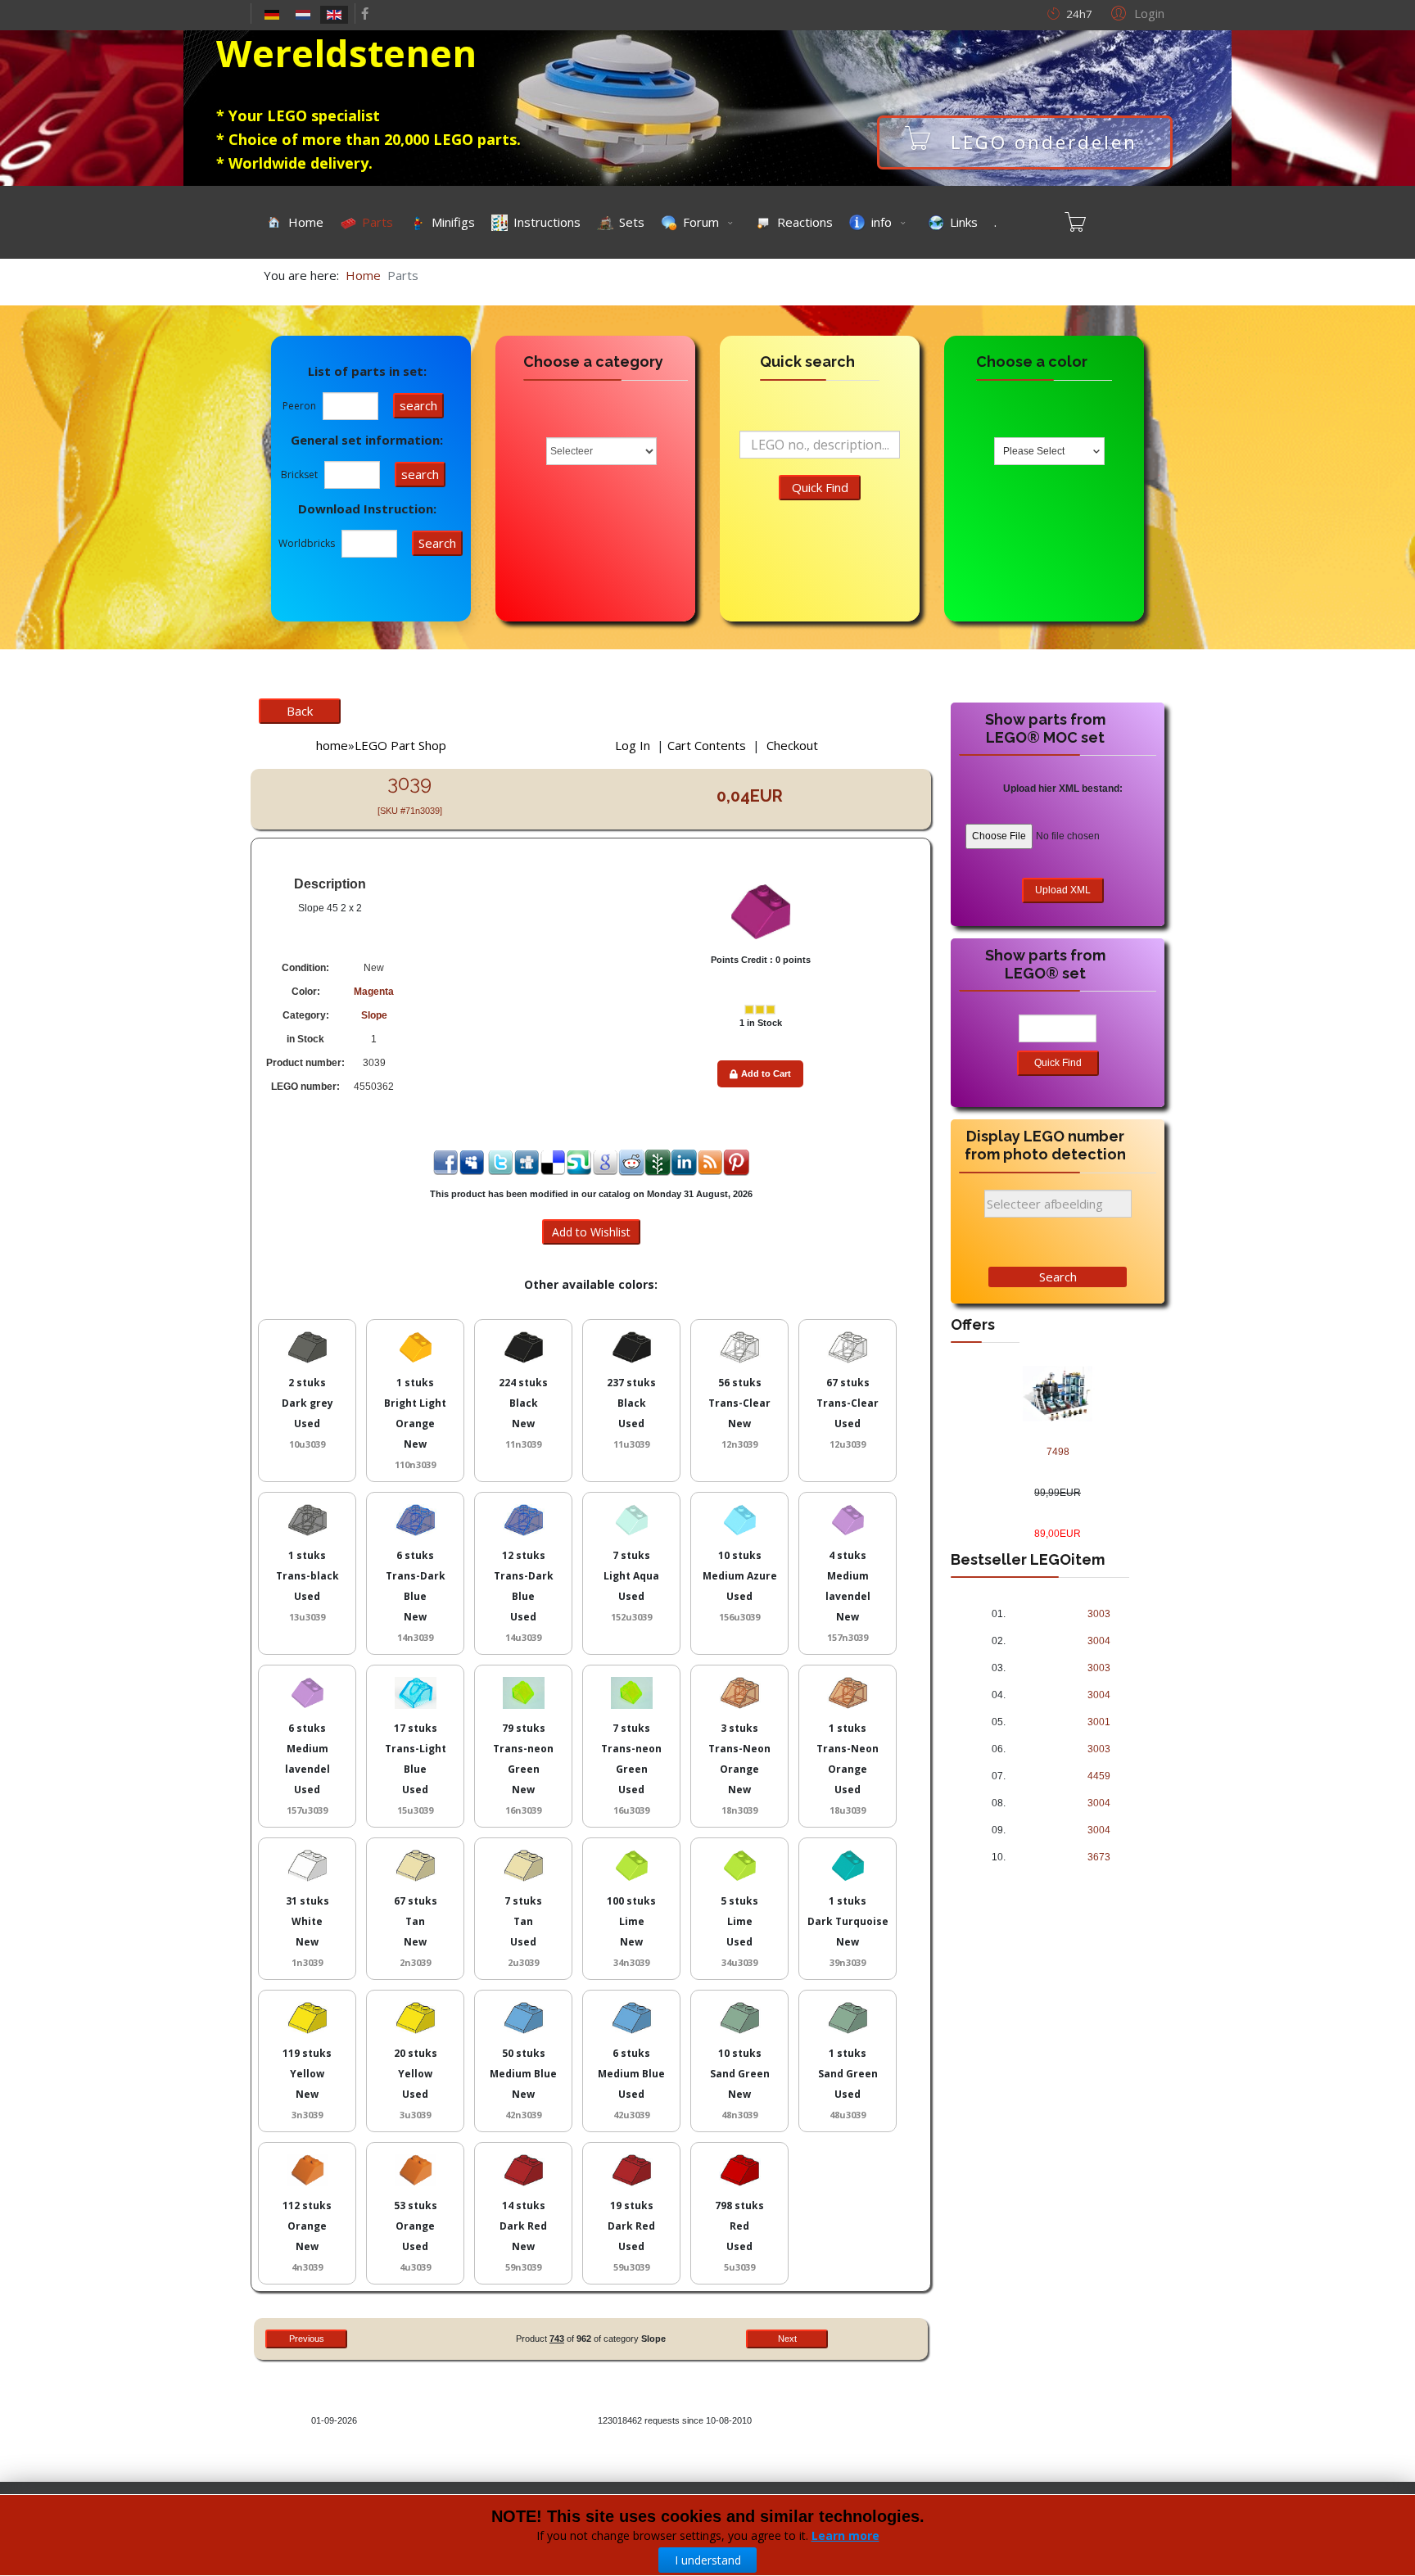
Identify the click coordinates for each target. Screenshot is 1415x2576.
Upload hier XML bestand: (1063, 789)
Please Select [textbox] (1034, 451)
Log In (633, 745)
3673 (1099, 1857)
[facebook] (365, 13)
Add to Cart (766, 1073)
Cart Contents (707, 745)
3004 (1099, 1641)
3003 (1099, 1614)
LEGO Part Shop (400, 745)
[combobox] (1049, 451)
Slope (374, 1015)
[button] (1135, 12)
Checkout (792, 745)
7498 (1058, 1452)
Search (1058, 1277)
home (332, 745)
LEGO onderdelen (1126, 142)
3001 (1099, 1722)
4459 (1099, 1776)
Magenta (374, 992)
